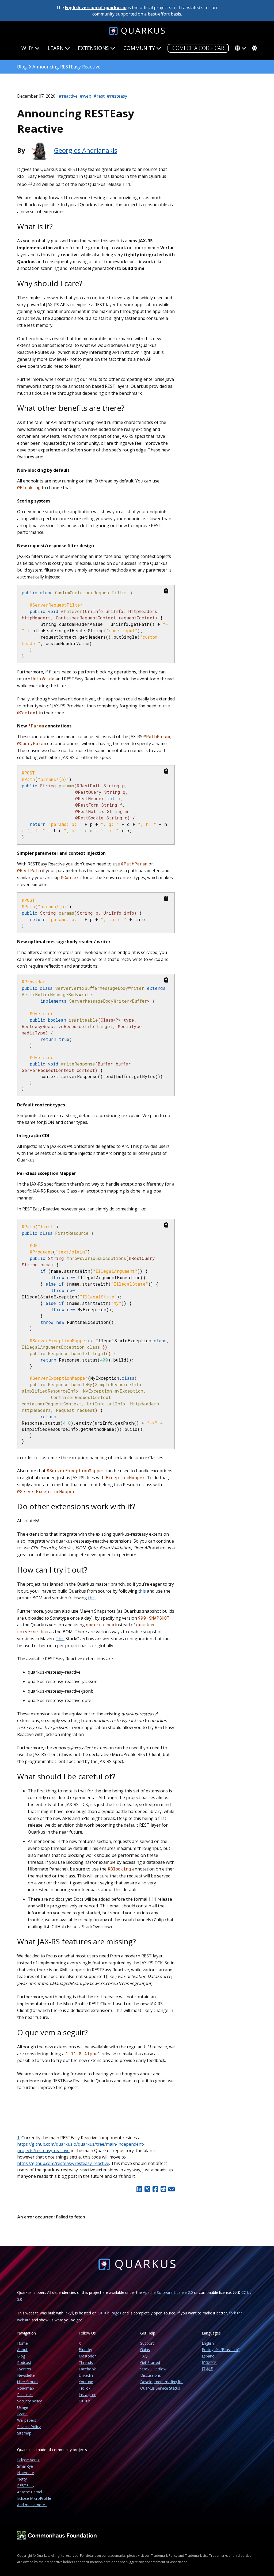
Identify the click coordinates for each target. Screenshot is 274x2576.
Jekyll (69, 2313)
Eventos (24, 2369)
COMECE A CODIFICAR (198, 48)
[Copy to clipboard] (166, 591)
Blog (22, 67)
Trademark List (196, 2556)
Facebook (87, 2369)
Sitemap (24, 2433)
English (208, 2343)
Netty (22, 2479)
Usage (23, 2407)
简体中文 (209, 2362)
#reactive (68, 96)
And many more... (32, 2505)
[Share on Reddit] (163, 2189)
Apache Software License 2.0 (168, 2292)
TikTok (85, 2388)
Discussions (151, 2375)
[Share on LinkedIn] (139, 2189)
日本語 (207, 2369)
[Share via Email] (171, 2189)
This (60, 1639)
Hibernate (26, 2473)
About (22, 2350)
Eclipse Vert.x (28, 2460)
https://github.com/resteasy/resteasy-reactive (63, 2163)
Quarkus (43, 2556)
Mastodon (88, 2356)
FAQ (144, 2356)
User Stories (28, 2382)
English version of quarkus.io (96, 7)
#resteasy (117, 96)
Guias (145, 2350)
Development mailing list (162, 2382)
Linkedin (86, 2375)
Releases (25, 2395)
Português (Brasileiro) (221, 2350)
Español (209, 2356)
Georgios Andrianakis (86, 150)
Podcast (24, 2362)
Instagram (87, 2395)
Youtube (86, 2382)
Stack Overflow (153, 2369)
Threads (86, 2362)
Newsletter (27, 2375)
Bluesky (85, 2350)
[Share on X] (147, 2189)
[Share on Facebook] (155, 2189)
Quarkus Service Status (160, 2388)
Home (22, 2343)
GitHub (85, 2401)
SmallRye (25, 2466)
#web (85, 96)
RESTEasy (26, 2485)
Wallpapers (27, 2420)
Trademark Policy (164, 2556)
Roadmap (26, 2388)
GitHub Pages (109, 2313)
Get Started (150, 2362)
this (142, 1591)
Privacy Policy (29, 2427)
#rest (99, 96)
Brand (22, 2414)
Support (147, 2343)
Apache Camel (30, 2492)
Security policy (29, 2401)
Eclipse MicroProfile (34, 2498)
